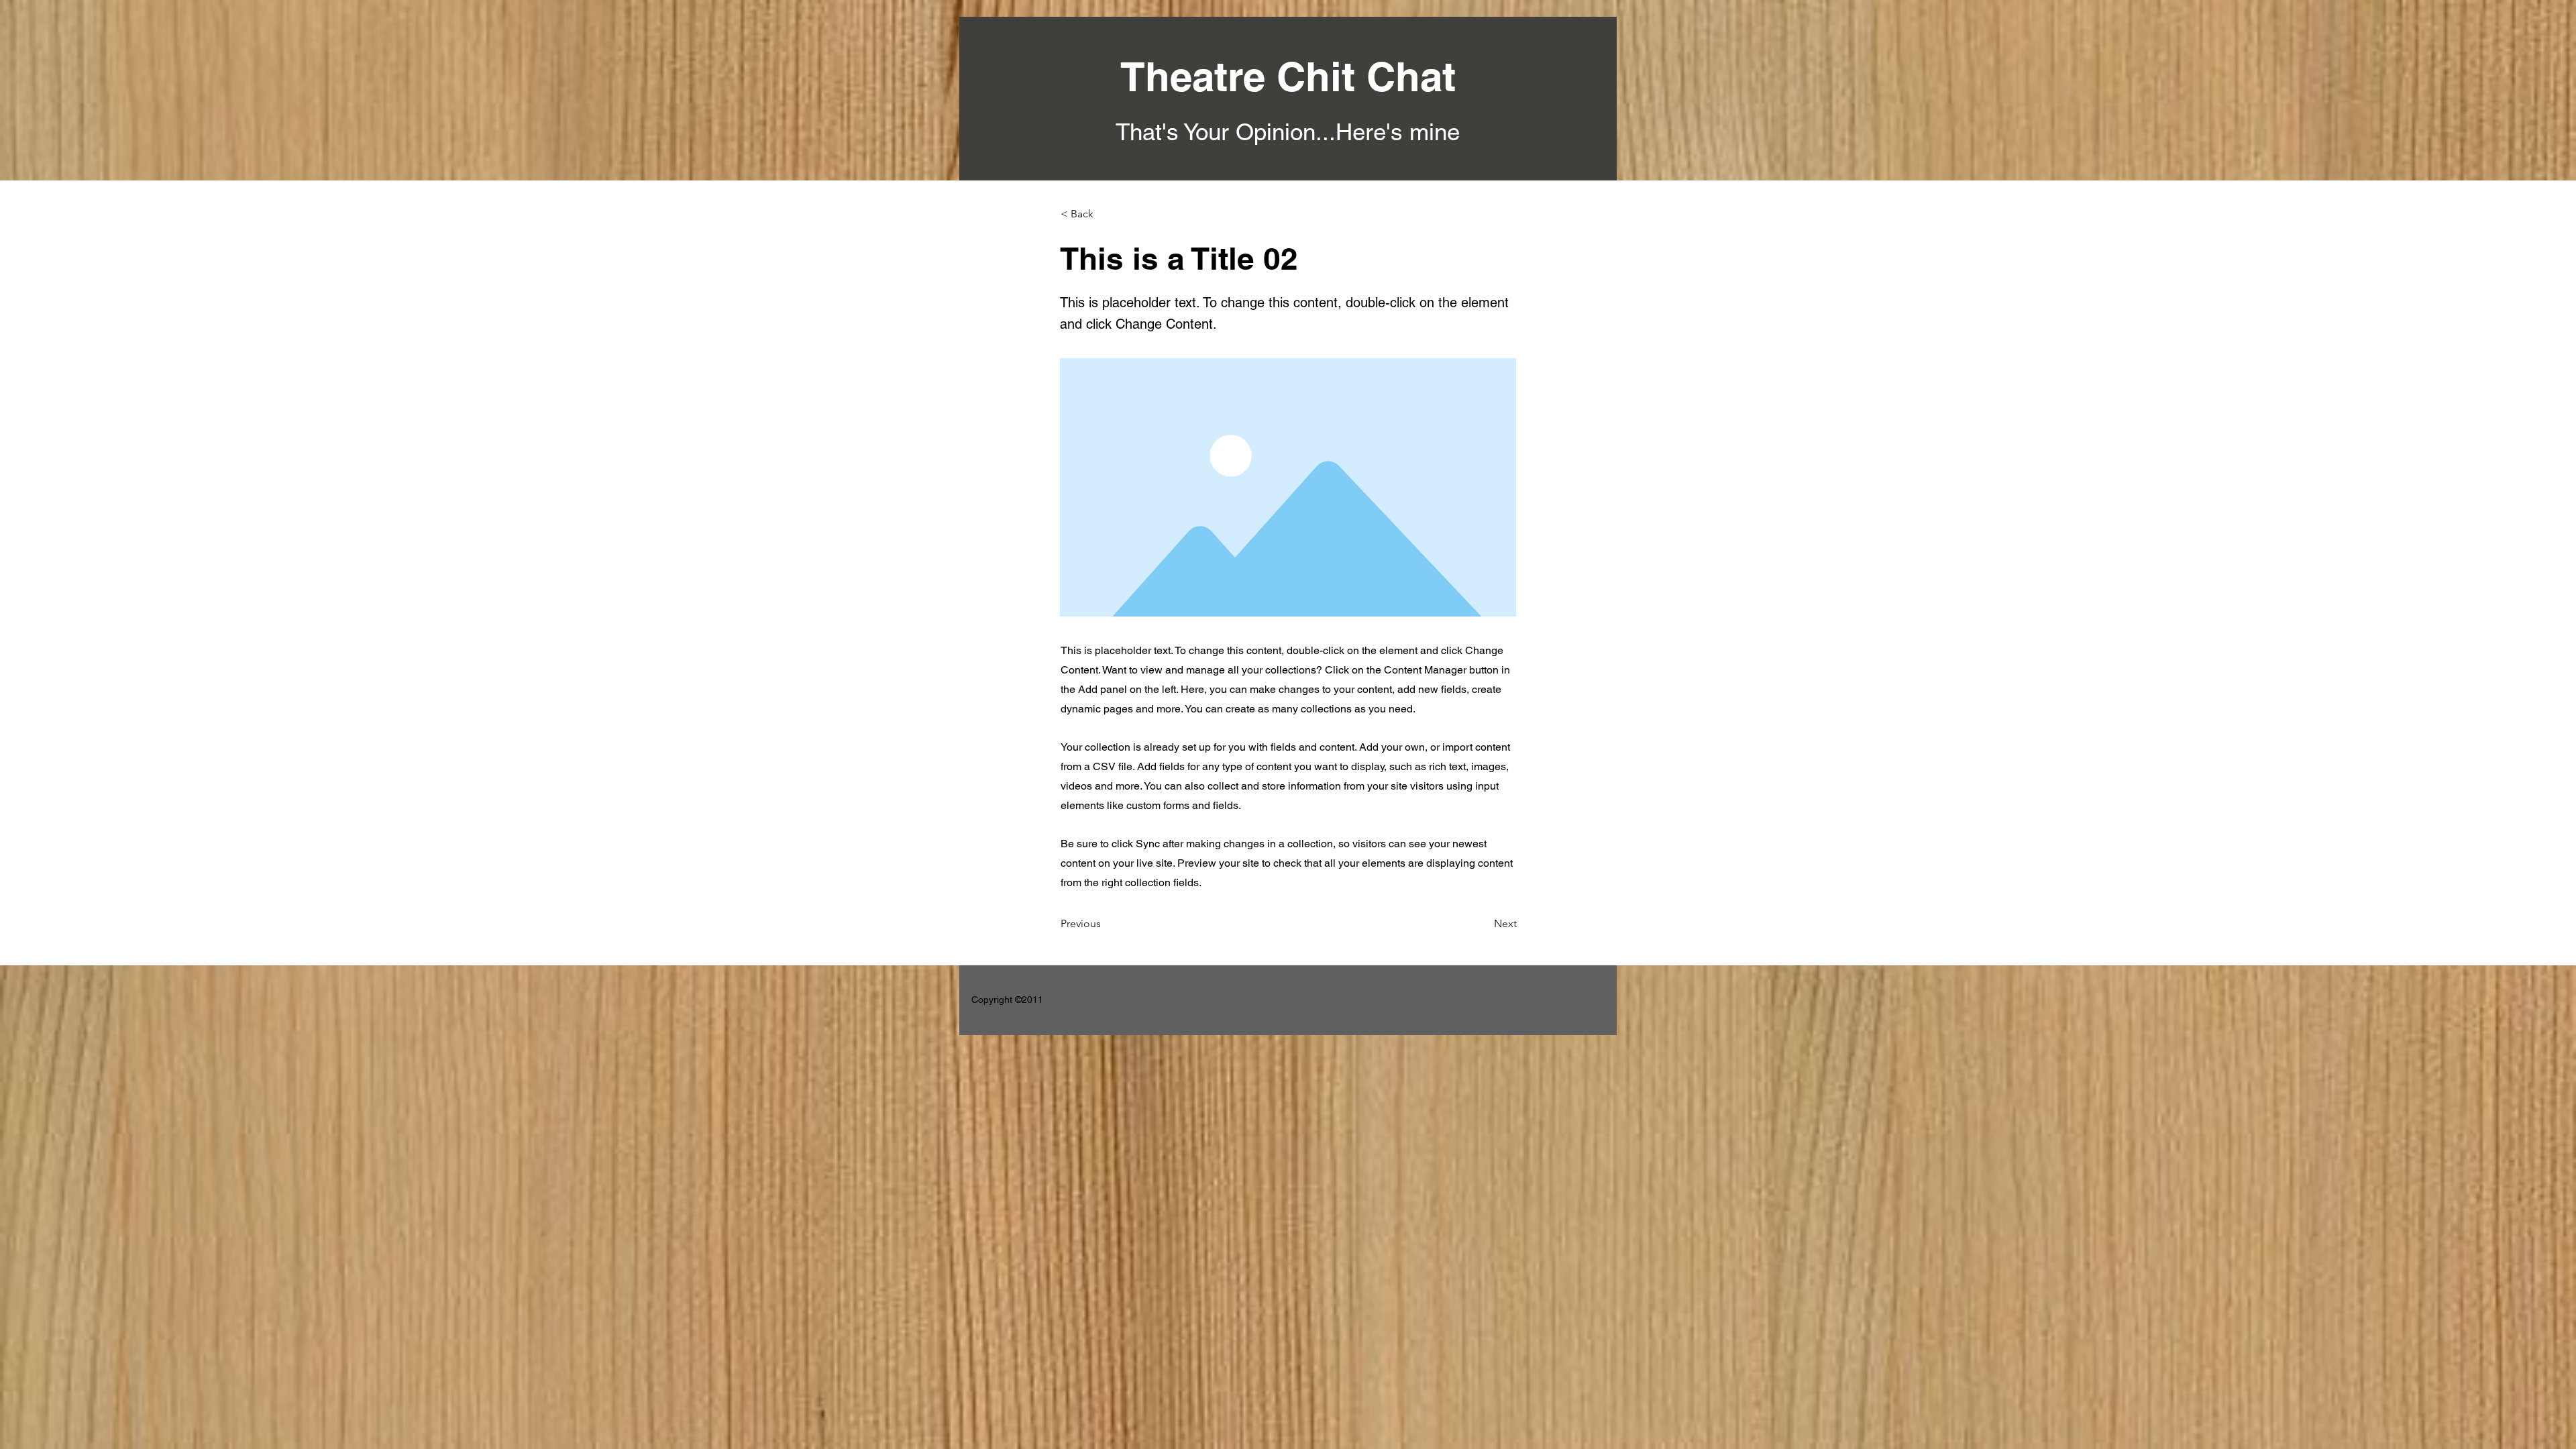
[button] (1105, 214)
